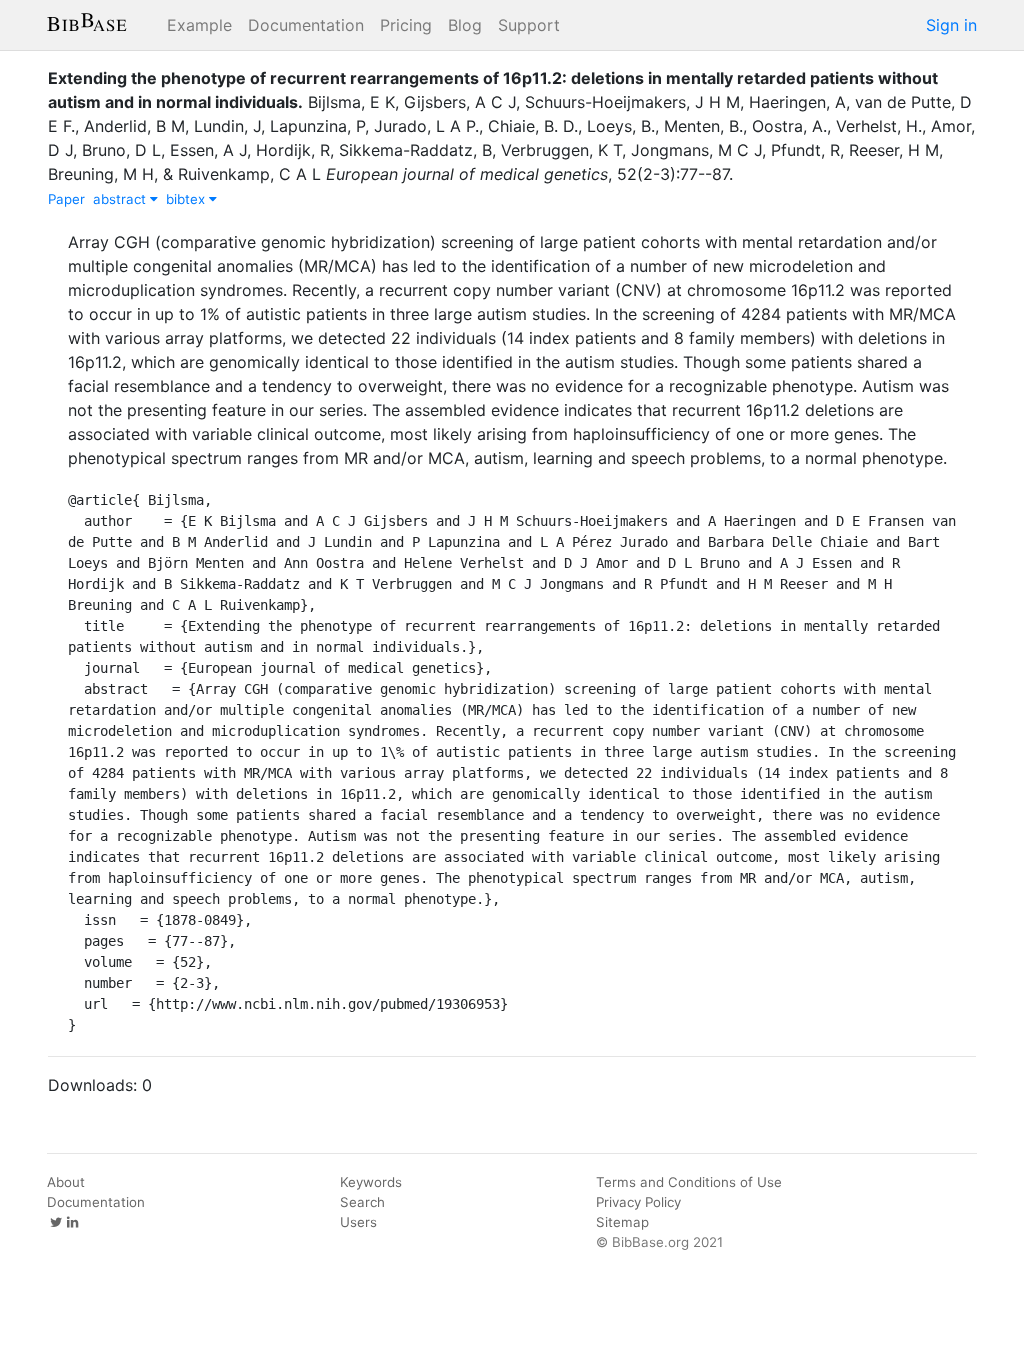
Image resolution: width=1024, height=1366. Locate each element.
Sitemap (622, 1222)
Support (529, 25)
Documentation (306, 25)
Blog (465, 25)
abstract (121, 199)
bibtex (187, 199)
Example (199, 25)
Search (362, 1202)
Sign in (951, 25)
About (66, 1182)
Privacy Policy (638, 1202)
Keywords (371, 1182)
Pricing (406, 25)
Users (358, 1222)
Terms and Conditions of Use (689, 1182)
